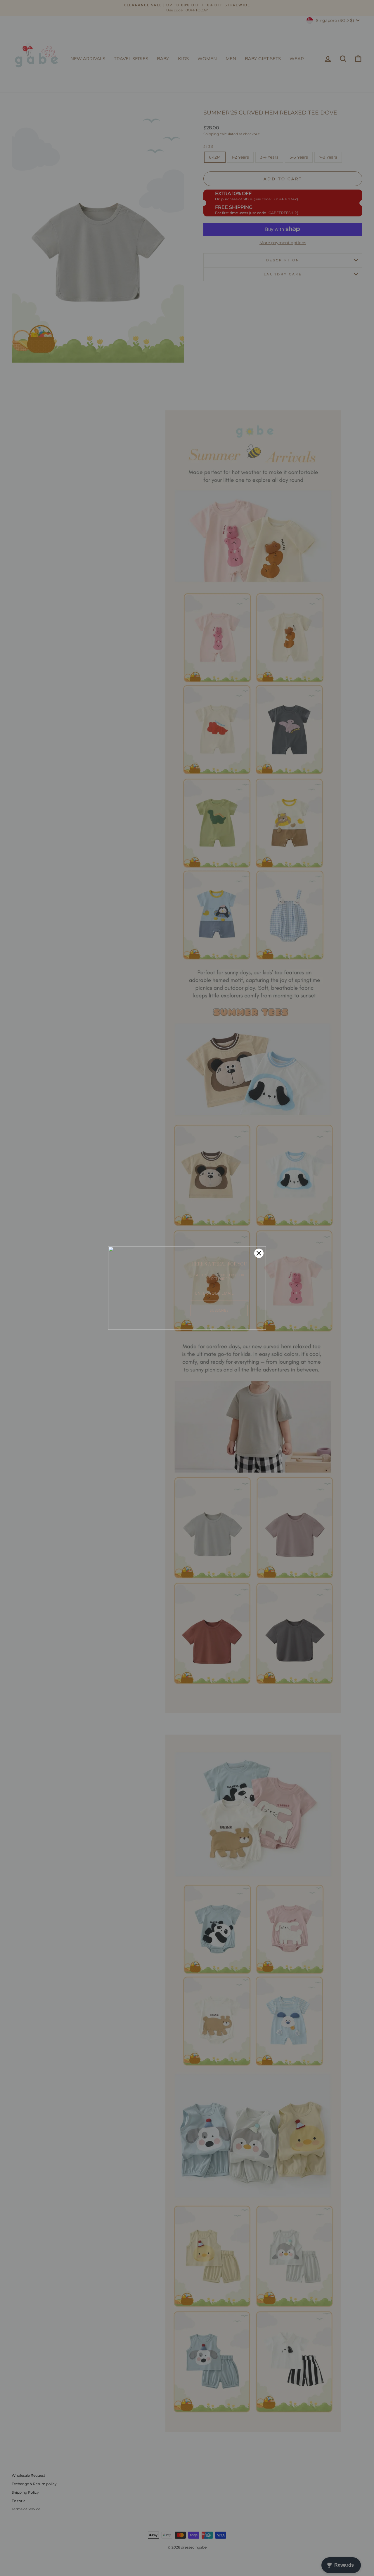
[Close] (259, 1253)
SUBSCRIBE (219, 1310)
